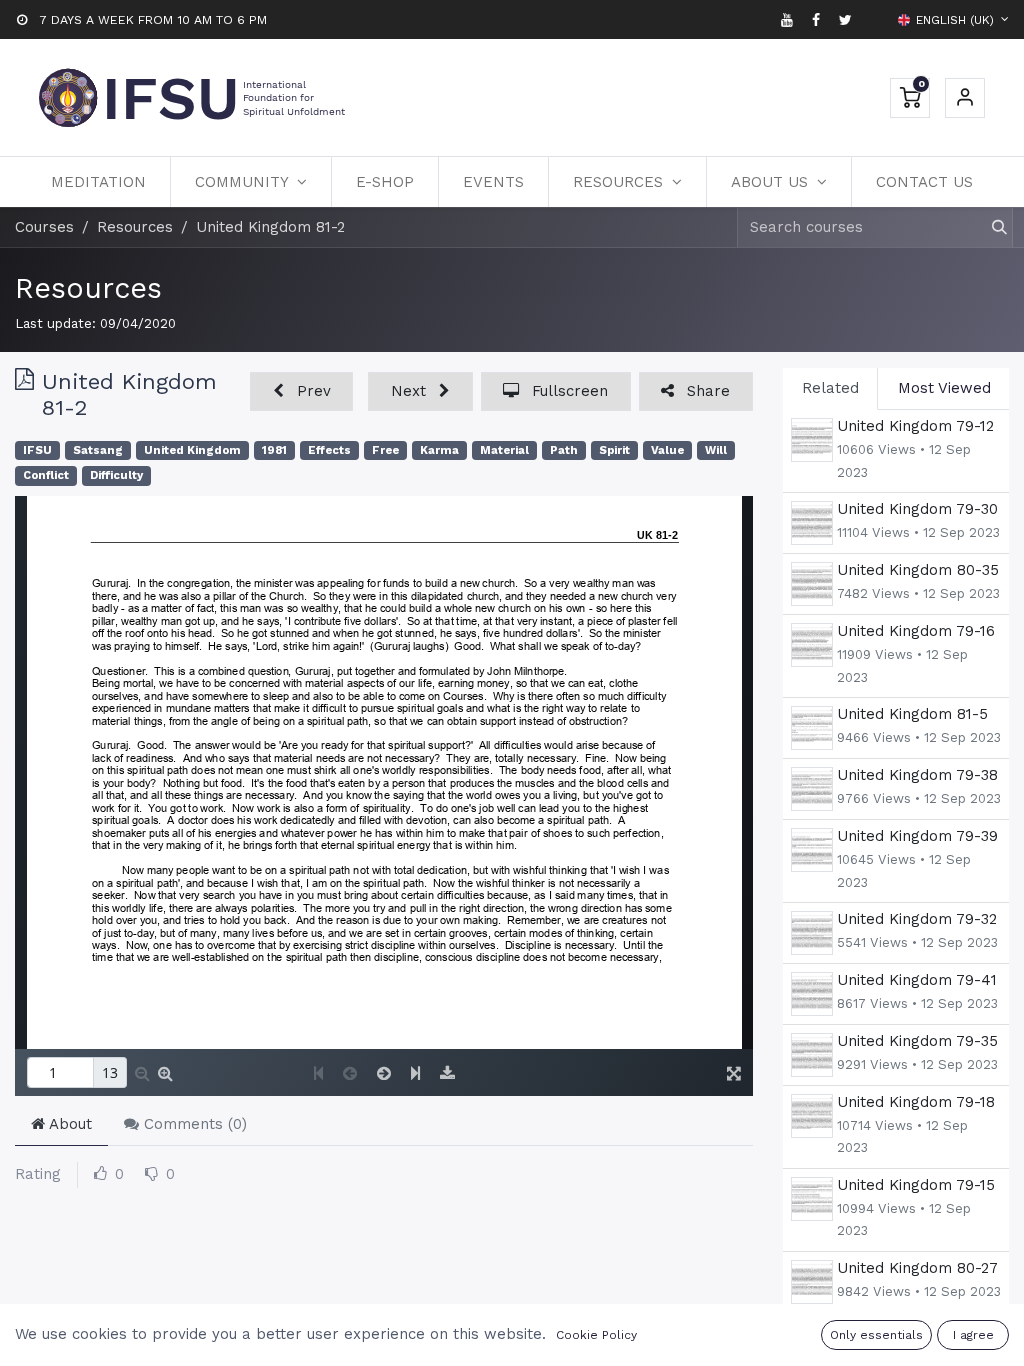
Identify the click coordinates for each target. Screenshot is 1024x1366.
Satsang (98, 450)
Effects (329, 450)
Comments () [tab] (193, 1124)
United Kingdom (192, 450)
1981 (274, 450)
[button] (301, 391)
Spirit (614, 450)
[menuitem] (98, 182)
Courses (44, 227)
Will (716, 450)
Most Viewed (944, 388)
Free (385, 450)
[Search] (990, 227)
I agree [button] (973, 1335)
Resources (88, 288)
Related (830, 388)
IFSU (37, 450)
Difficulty (116, 475)
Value (667, 450)
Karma (439, 450)
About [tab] (68, 1124)
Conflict (46, 475)
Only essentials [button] (876, 1335)
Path (564, 450)
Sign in (965, 98)
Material (504, 450)
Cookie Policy (596, 1335)
